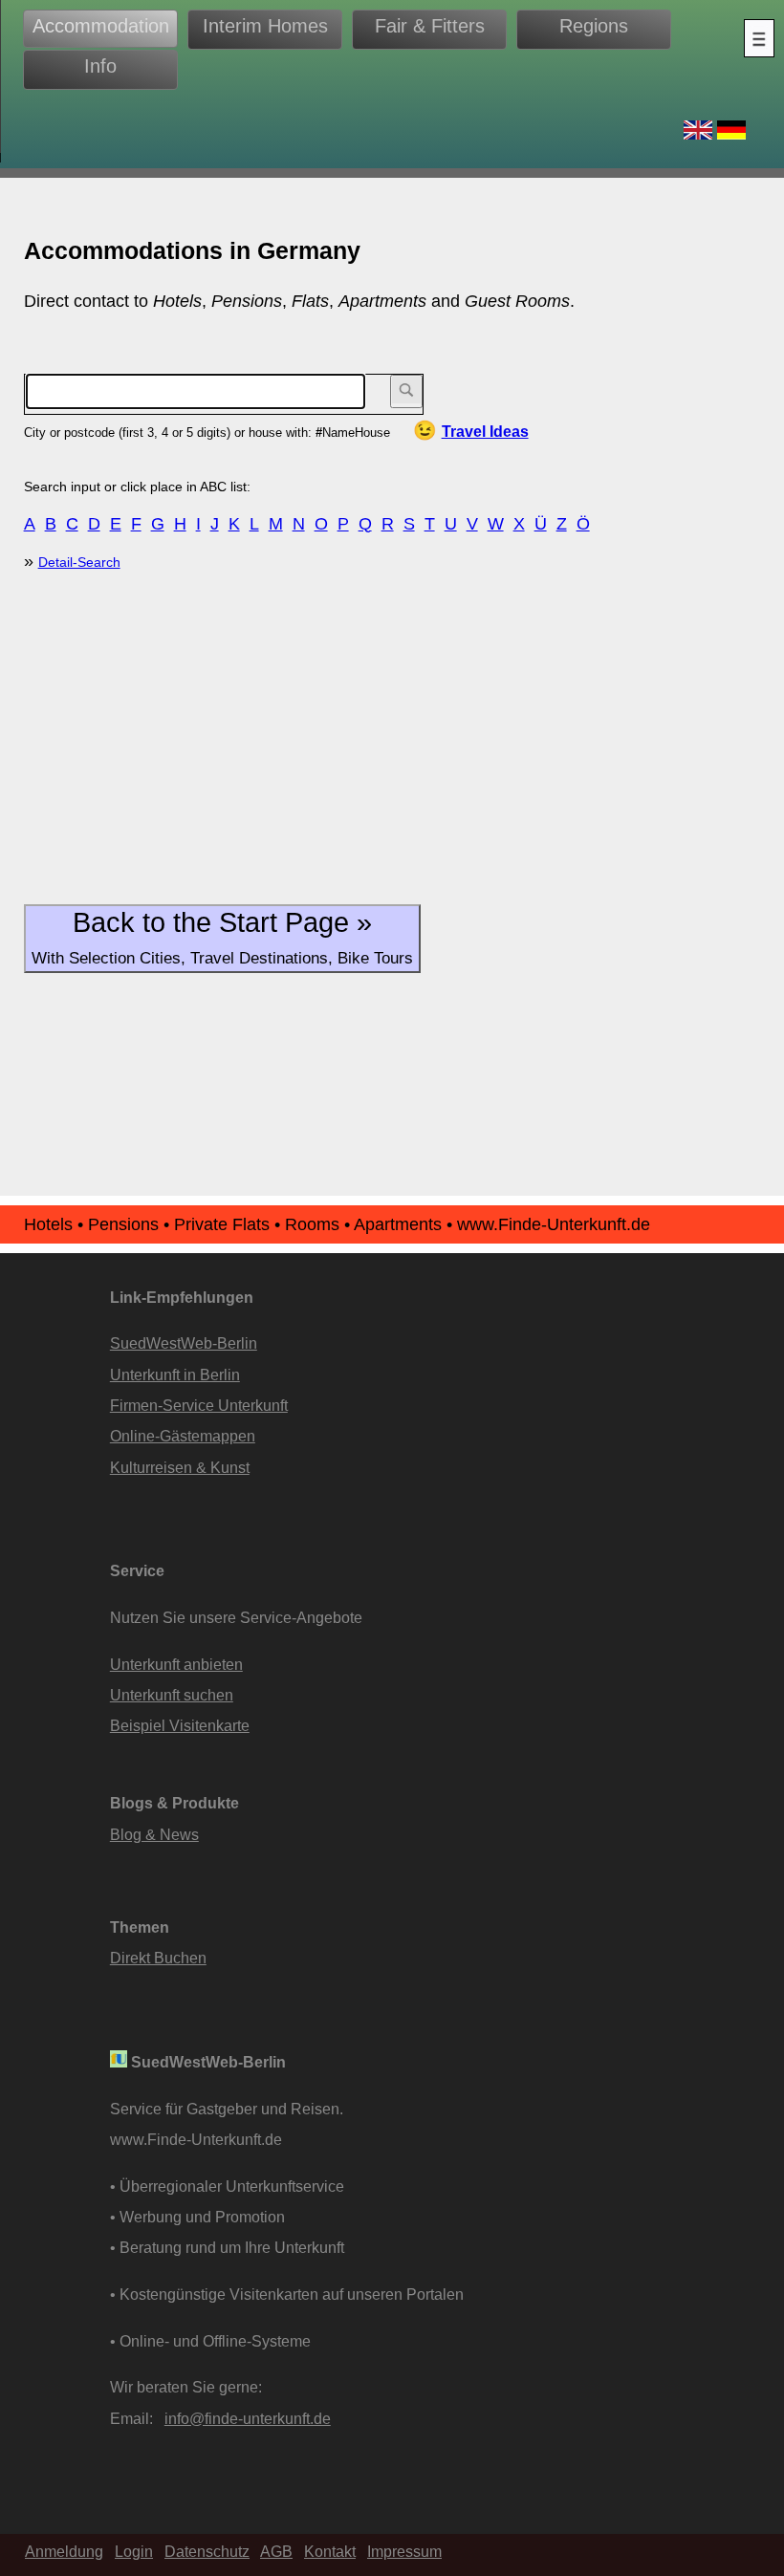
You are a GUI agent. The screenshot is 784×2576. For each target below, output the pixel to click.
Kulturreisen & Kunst (180, 1467)
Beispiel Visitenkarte (180, 1725)
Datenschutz (207, 2551)
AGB (276, 2551)
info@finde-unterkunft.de (248, 2418)
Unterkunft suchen (172, 1695)
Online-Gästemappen (183, 1436)
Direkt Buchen (158, 1958)
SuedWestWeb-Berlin (184, 1343)
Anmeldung (64, 2551)
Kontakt (330, 2551)
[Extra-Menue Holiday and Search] (759, 38)
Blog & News (154, 1834)
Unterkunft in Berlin (175, 1375)
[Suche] (406, 391)
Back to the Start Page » (222, 937)
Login (134, 2551)
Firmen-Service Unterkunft (199, 1405)
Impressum (404, 2551)
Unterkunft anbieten (176, 1664)
